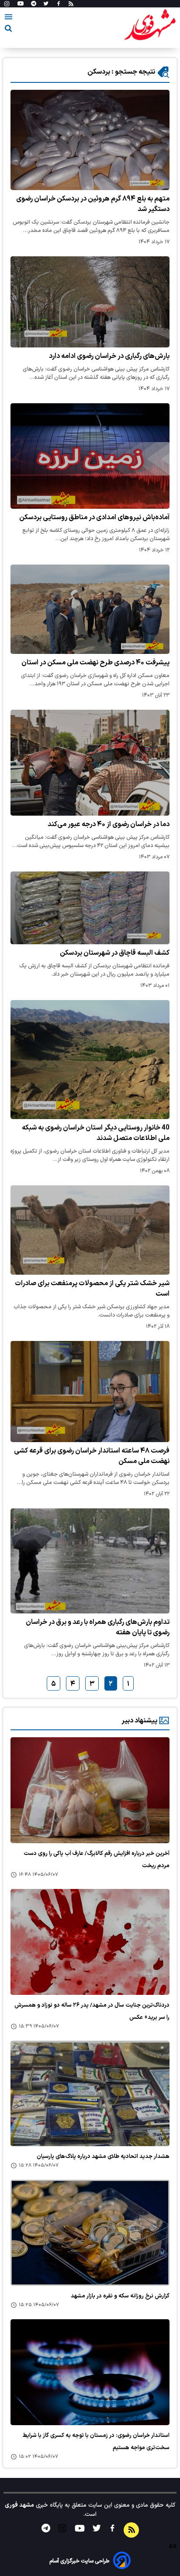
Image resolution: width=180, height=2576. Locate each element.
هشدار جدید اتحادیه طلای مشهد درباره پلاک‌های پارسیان (103, 2157)
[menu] (9, 18)
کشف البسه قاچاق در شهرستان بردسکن (115, 953)
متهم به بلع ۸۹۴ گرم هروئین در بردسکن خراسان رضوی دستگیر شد (93, 204)
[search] (8, 30)
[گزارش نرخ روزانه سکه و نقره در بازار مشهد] (90, 2233)
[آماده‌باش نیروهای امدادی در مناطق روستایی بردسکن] (90, 456)
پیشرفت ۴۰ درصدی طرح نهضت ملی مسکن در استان (95, 663)
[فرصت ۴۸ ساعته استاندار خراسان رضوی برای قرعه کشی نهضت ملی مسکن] (90, 1392)
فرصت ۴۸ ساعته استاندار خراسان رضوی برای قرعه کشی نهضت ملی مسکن (92, 1456)
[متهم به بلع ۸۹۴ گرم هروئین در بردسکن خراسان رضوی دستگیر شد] (90, 140)
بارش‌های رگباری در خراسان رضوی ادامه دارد (109, 356)
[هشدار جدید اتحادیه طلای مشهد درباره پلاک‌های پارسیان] (90, 2094)
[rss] (71, 4)
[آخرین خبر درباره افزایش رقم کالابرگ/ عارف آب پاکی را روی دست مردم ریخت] (90, 1790)
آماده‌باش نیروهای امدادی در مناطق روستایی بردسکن (94, 517)
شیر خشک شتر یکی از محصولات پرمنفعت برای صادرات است (92, 1289)
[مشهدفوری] (150, 25)
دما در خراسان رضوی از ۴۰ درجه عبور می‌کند (109, 824)
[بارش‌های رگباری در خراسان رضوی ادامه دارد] (90, 302)
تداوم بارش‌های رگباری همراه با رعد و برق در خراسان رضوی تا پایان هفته (98, 1627)
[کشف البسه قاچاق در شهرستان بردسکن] (90, 908)
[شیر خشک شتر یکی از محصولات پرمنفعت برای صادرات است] (90, 1230)
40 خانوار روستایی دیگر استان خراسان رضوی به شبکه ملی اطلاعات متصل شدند (96, 1133)
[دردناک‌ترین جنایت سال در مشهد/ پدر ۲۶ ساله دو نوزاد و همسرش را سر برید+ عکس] (90, 1942)
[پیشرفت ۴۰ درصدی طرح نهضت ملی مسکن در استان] (90, 609)
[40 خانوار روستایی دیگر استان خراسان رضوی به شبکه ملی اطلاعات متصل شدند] (90, 1060)
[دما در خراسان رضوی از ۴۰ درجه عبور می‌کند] (90, 763)
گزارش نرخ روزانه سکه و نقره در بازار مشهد (120, 2296)
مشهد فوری (19, 2505)
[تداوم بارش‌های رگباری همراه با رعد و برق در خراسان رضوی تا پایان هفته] (90, 1561)
